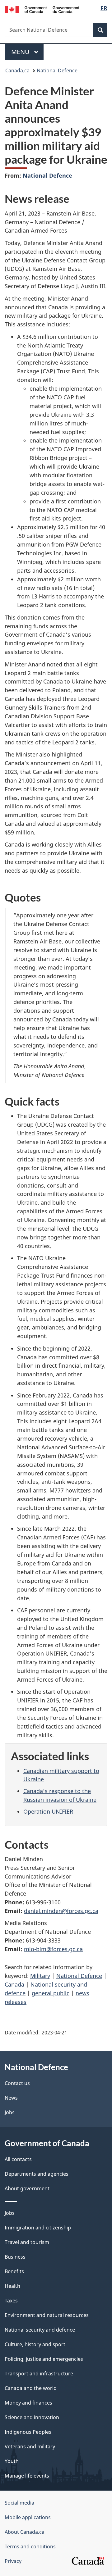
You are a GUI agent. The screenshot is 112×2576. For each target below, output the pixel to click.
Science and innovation (32, 2417)
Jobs (10, 2112)
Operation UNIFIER (48, 1811)
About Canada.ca (25, 2532)
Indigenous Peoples (28, 2432)
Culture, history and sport (35, 2344)
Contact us (17, 2083)
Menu (21, 52)
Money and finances (28, 2403)
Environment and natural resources (47, 2315)
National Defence (57, 70)
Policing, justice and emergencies (44, 2359)
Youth (12, 2461)
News (11, 2098)
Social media (19, 2503)
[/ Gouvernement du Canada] (42, 9)
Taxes (11, 2301)
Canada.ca (17, 70)
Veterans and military (30, 2447)
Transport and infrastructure (39, 2374)
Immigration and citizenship (38, 2228)
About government (27, 2188)
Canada (14, 1984)
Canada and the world (31, 2388)
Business (15, 2257)
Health (12, 2286)
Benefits (14, 2271)
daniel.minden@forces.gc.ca (61, 1911)
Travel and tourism (27, 2242)
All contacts (18, 2159)
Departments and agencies (37, 2174)
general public (51, 1993)
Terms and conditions (30, 2546)
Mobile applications (28, 2517)
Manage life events (27, 2476)
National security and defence (40, 2330)
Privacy (13, 2561)
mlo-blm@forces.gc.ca (53, 1949)
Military (40, 1976)
